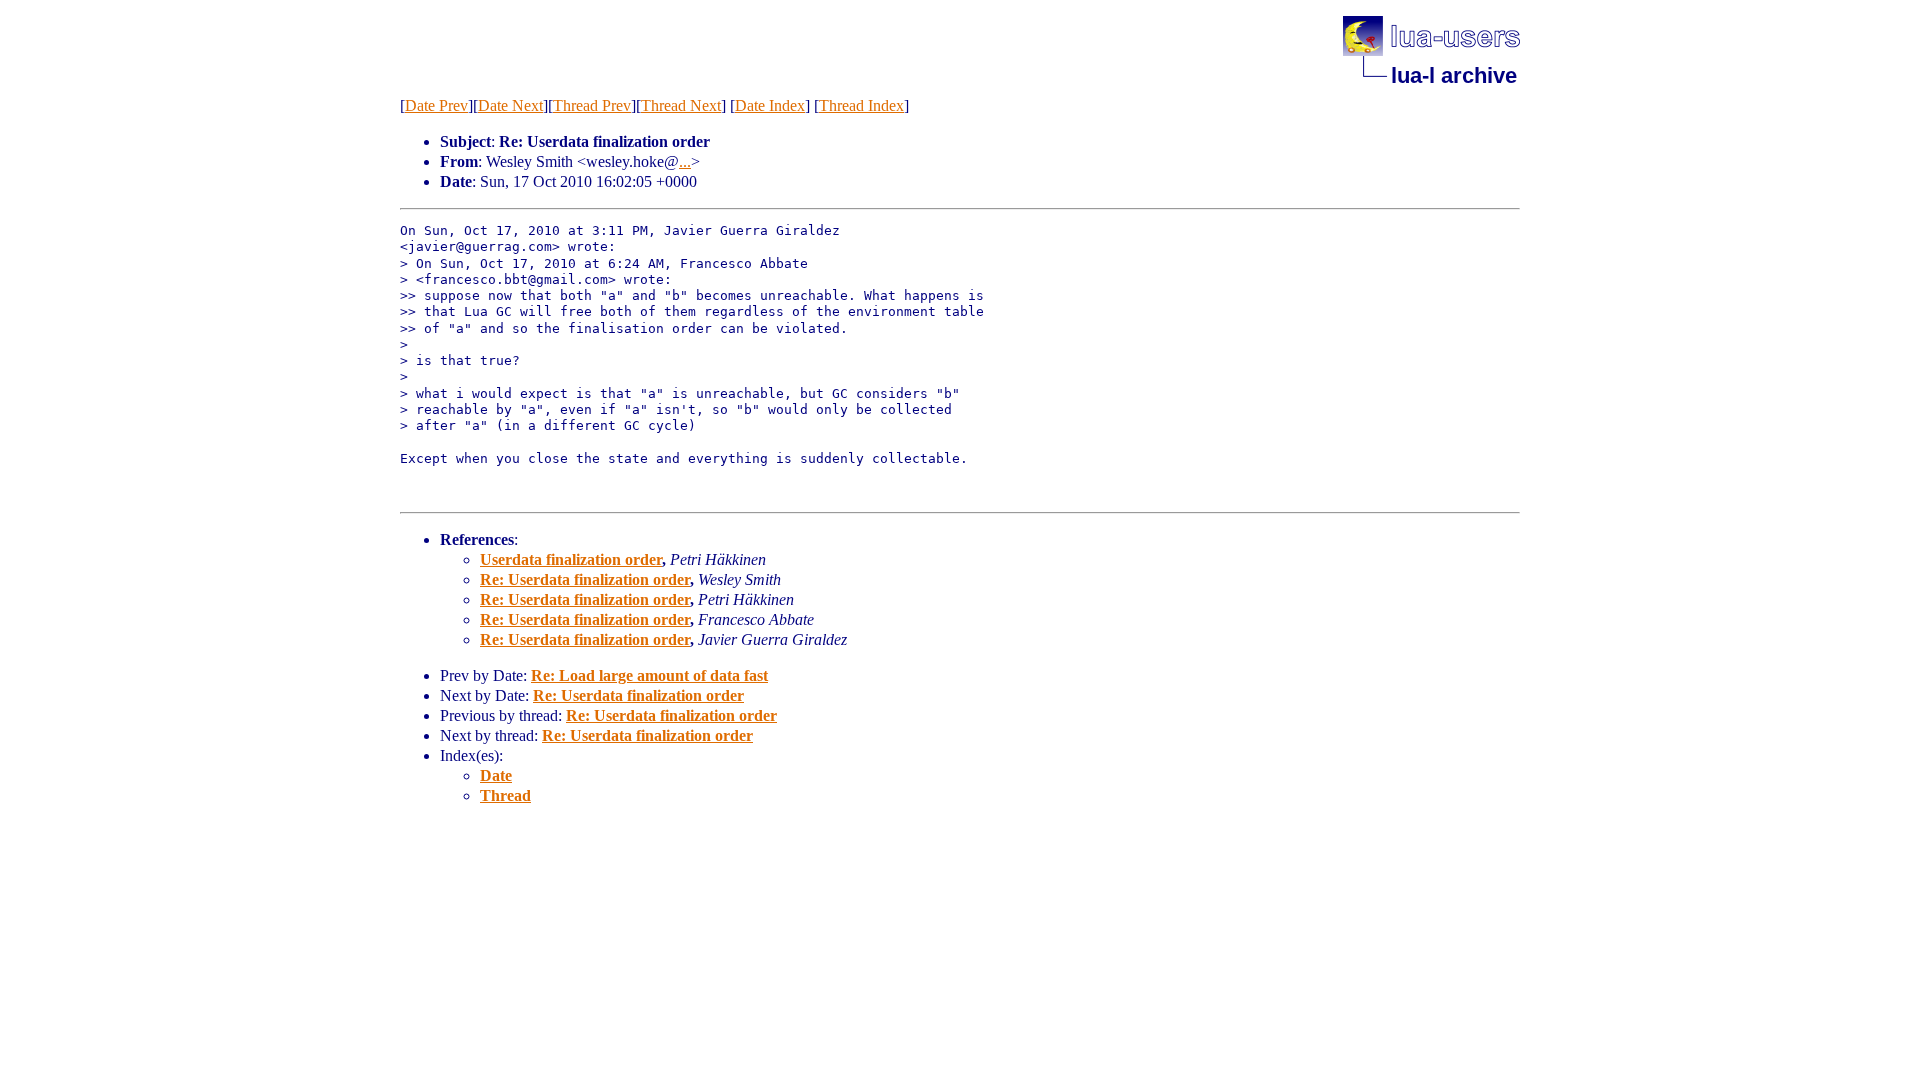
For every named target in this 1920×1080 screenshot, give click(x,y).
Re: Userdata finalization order (585, 579)
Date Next (510, 105)
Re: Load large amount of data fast (649, 675)
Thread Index (861, 105)
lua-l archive (1454, 75)
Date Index (770, 105)
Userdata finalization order (571, 559)
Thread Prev (592, 105)
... (685, 161)
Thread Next (681, 105)
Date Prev (436, 105)
